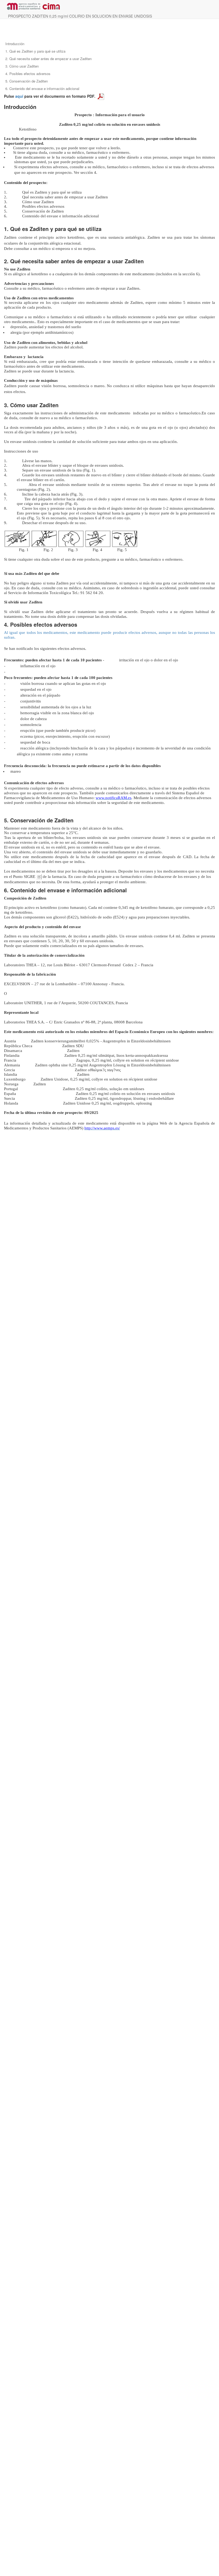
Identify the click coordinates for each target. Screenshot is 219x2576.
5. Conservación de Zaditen (27, 81)
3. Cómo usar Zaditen (22, 66)
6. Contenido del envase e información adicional (42, 89)
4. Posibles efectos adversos (28, 74)
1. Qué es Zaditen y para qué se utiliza (35, 51)
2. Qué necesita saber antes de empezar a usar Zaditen (48, 59)
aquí (19, 96)
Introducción (15, 44)
